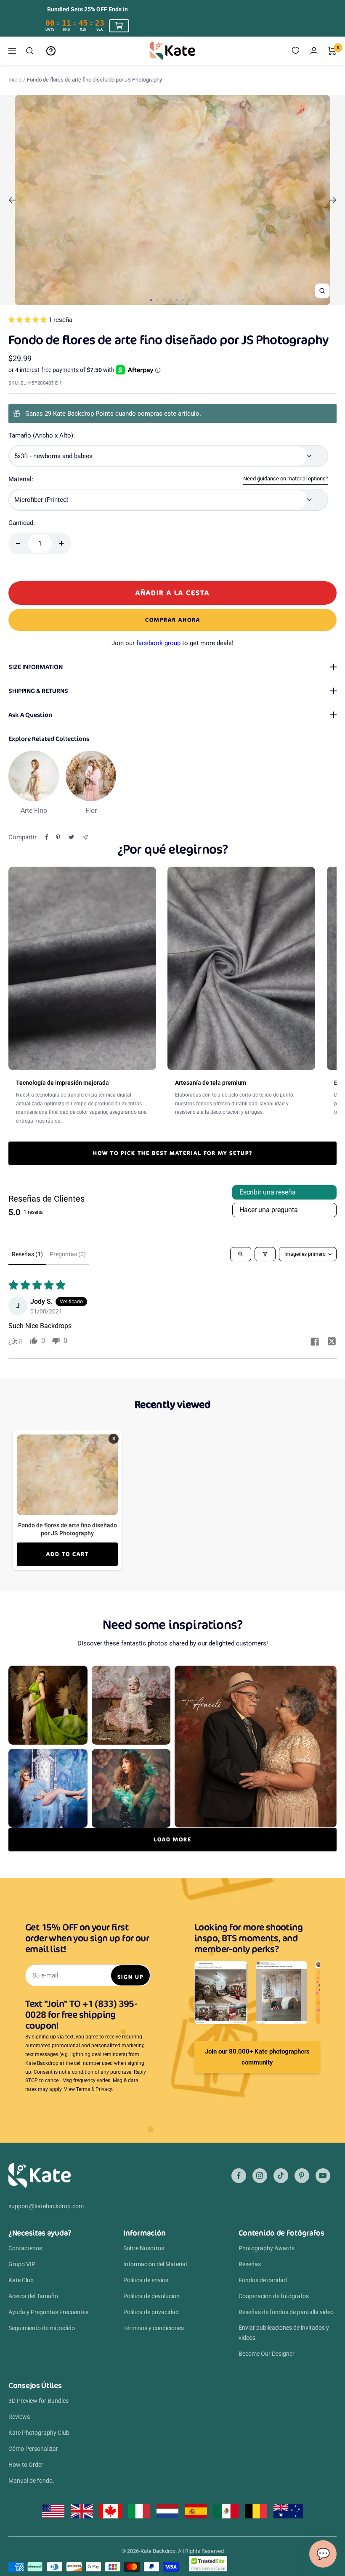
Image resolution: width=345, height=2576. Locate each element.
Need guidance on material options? (286, 479)
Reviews (19, 2417)
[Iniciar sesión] (314, 51)
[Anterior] (12, 200)
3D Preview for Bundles (38, 2401)
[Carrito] (332, 51)
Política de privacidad (151, 2312)
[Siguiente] (333, 200)
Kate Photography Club (39, 2433)
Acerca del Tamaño (33, 2296)
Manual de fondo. (31, 2481)
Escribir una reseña (268, 1192)
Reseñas (250, 2264)
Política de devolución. (152, 2296)
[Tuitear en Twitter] (71, 837)
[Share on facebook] (315, 1342)
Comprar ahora (173, 620)
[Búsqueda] (30, 51)
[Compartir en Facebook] (47, 837)
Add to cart (68, 1554)
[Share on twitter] (332, 1342)
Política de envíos (146, 2280)
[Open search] (241, 1254)
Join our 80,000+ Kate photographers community (257, 2057)
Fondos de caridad (263, 2280)
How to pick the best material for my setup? (173, 1153)
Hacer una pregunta (269, 1210)
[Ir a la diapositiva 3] (164, 300)
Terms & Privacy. (95, 2089)
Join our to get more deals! (172, 643)
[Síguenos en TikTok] (281, 2176)
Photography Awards (267, 2248)
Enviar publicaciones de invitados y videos (284, 2333)
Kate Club (21, 2280)
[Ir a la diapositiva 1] (151, 300)
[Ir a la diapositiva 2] (158, 300)
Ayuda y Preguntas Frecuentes (48, 2312)
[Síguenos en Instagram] (260, 2176)
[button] (28, 320)
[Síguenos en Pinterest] (302, 2176)
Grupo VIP (22, 2264)
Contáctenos (25, 2248)
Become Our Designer (267, 2354)
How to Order (26, 2465)
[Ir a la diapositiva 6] (183, 300)
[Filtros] (265, 1254)
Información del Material (155, 2264)
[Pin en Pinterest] (58, 837)
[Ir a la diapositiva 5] (176, 300)
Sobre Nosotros (144, 2248)
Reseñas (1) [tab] (27, 1254)
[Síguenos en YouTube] (323, 2176)
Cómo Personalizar (33, 2449)
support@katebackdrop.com (46, 2206)
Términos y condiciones (154, 2328)
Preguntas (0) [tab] (68, 1254)
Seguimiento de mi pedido (42, 2328)
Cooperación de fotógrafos (274, 2296)
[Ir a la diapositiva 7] (189, 300)
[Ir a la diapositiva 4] (170, 300)
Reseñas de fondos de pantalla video (286, 2312)
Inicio (15, 80)
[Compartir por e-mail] (85, 837)
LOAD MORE (172, 1839)
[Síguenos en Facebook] (239, 2176)
